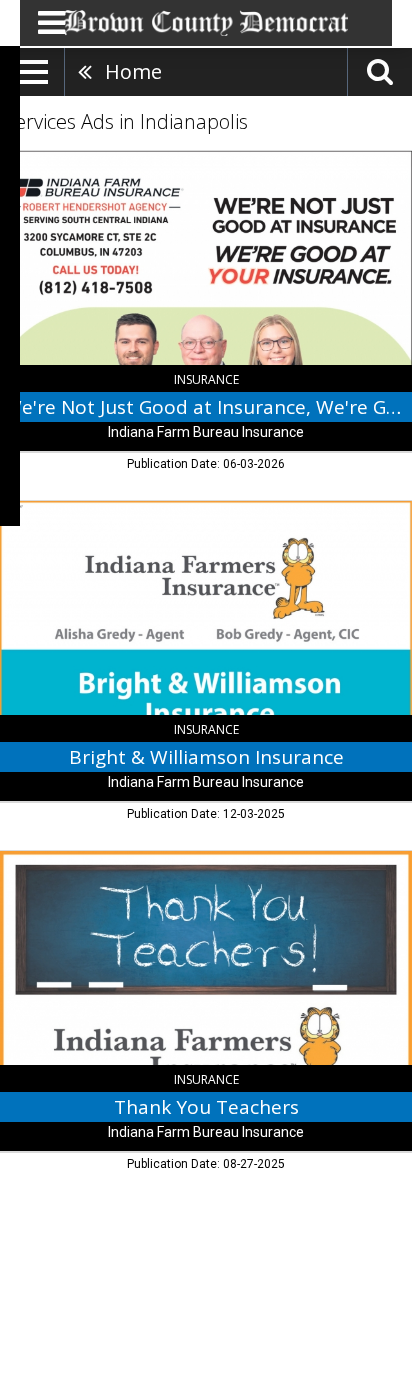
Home (133, 71)
